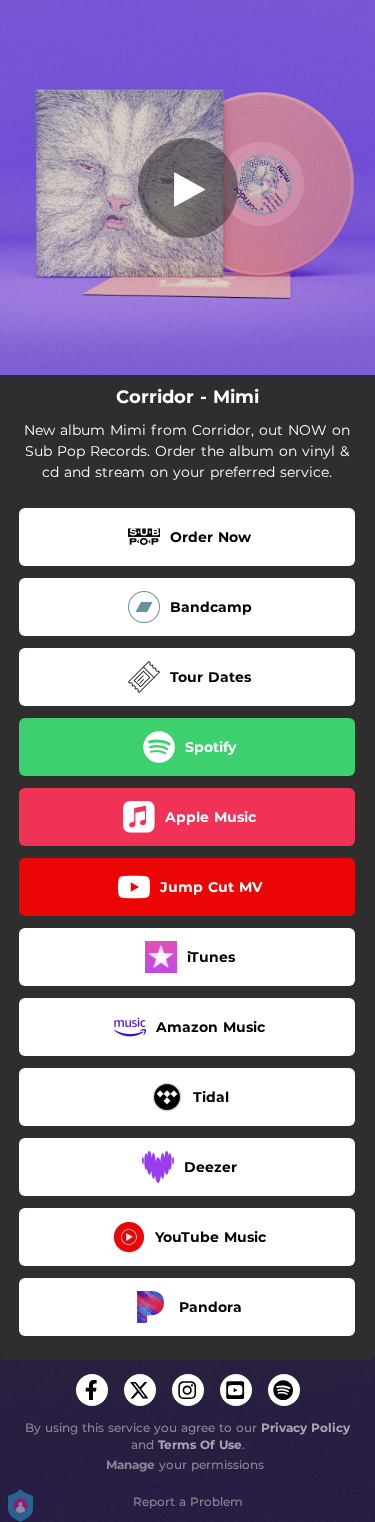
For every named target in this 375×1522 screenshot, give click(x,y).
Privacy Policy (305, 1427)
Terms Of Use (200, 1444)
